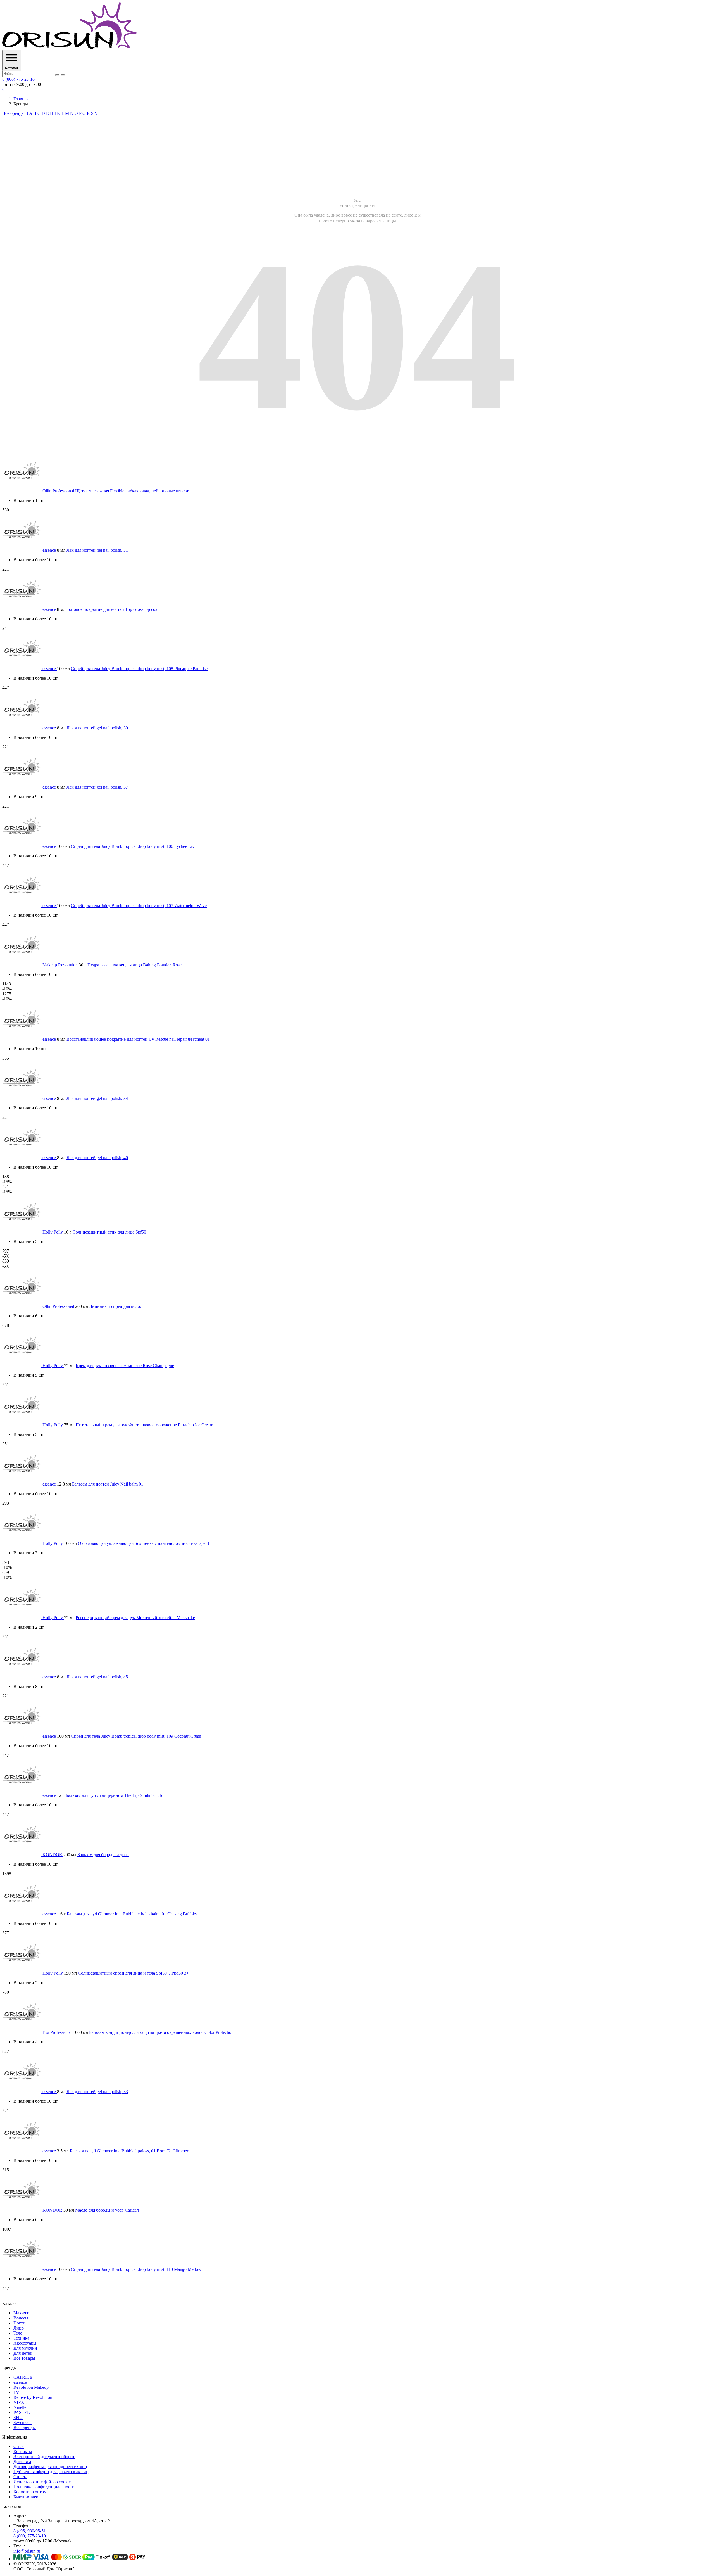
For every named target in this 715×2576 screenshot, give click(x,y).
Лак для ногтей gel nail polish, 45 (97, 1677)
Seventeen (22, 2422)
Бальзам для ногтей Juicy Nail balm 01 (108, 1484)
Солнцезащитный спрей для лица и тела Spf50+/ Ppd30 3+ (133, 1973)
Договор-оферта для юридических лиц (50, 2467)
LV (16, 2392)
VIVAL (20, 2402)
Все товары (24, 2358)
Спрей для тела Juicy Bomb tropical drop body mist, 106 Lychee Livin (134, 846)
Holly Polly (53, 1232)
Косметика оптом (30, 2492)
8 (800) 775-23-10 (18, 79)
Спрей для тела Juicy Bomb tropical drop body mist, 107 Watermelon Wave (139, 906)
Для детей (23, 2353)
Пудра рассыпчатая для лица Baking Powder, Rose (134, 965)
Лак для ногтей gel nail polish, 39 (97, 728)
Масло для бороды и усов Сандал (107, 2210)
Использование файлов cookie (42, 2482)
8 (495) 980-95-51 (30, 2531)
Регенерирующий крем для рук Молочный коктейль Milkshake (135, 1618)
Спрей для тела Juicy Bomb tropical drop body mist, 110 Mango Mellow (136, 2269)
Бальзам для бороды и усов (103, 1855)
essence (50, 550)
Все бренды (13, 113)
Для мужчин (25, 2348)
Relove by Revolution (33, 2397)
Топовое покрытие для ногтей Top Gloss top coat (112, 609)
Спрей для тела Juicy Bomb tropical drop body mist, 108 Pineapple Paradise (139, 669)
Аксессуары (25, 2343)
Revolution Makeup (31, 2387)
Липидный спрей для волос (115, 1306)
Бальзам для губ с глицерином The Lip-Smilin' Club (114, 1795)
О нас (19, 2446)
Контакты (23, 2452)
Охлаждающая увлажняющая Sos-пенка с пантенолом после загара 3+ (145, 1543)
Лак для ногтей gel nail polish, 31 (97, 550)
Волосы (21, 2318)
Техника (21, 2338)
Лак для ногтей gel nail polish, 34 (97, 1098)
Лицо (19, 2328)
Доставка (22, 2462)
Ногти (19, 2323)
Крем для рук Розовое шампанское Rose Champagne (125, 1366)
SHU (18, 2417)
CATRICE (23, 2377)
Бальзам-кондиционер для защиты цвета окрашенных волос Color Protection (161, 2032)
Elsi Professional (58, 2032)
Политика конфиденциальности (44, 2487)
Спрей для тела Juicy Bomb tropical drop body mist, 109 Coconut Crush (136, 1736)
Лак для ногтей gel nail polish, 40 (97, 1158)
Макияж (21, 2313)
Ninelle (20, 2407)
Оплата (20, 2477)
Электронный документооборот (44, 2457)
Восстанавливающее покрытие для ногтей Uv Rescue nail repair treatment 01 (138, 1039)
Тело (18, 2333)
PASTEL (22, 2412)
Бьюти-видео (26, 2497)
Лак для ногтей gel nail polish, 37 (97, 787)
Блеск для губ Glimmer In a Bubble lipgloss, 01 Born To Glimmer (129, 2151)
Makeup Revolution (61, 965)
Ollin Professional (59, 491)
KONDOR (53, 1855)
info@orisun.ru (27, 2551)
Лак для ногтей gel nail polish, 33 (97, 2092)
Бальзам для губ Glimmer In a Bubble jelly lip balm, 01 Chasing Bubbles (132, 1914)
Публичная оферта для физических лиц (51, 2472)
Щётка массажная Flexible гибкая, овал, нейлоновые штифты (133, 491)
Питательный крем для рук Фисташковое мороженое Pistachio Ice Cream (144, 1425)
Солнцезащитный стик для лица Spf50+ (111, 1232)
